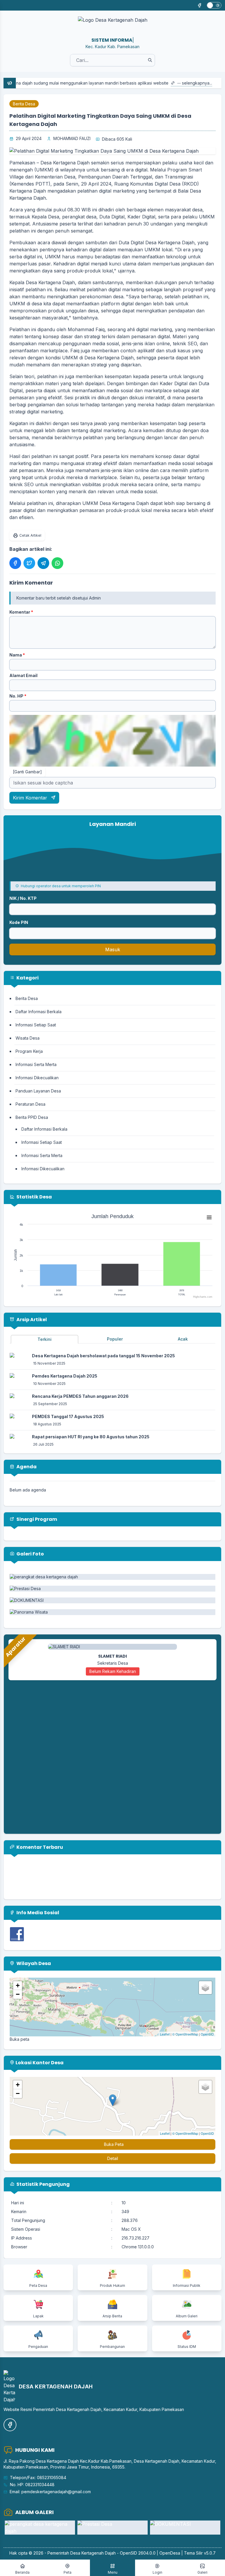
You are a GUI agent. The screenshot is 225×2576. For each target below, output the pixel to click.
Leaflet (165, 2034)
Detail (113, 2158)
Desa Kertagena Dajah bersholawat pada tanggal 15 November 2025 (103, 1356)
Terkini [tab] (45, 1339)
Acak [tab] (183, 1339)
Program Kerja (29, 1051)
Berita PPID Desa (32, 1117)
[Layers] (205, 1988)
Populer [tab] (115, 1339)
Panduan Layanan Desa (38, 1091)
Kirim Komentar (31, 798)
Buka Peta (114, 2144)
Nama (17, 655)
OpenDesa (170, 2553)
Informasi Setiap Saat (36, 1025)
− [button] (18, 1994)
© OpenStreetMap (185, 2034)
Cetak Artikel (30, 535)
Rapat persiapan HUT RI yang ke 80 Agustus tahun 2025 (91, 1437)
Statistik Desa (34, 1197)
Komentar (21, 612)
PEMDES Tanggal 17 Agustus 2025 (68, 1416)
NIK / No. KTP (23, 898)
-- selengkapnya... (156, 83)
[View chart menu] (209, 1217)
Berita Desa (24, 104)
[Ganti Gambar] (27, 772)
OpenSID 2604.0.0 (138, 2553)
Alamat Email (23, 675)
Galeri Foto (30, 1554)
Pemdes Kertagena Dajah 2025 (65, 1376)
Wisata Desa (28, 1038)
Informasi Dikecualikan (37, 1078)
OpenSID (207, 2034)
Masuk (113, 949)
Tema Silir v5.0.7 (200, 2553)
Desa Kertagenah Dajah (93, 2553)
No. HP (18, 696)
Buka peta (19, 2039)
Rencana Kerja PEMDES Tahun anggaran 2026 (80, 1396)
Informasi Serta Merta (36, 1064)
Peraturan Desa (30, 1104)
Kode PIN (19, 922)
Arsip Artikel (31, 1320)
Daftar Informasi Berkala (39, 1012)
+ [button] (18, 1985)
